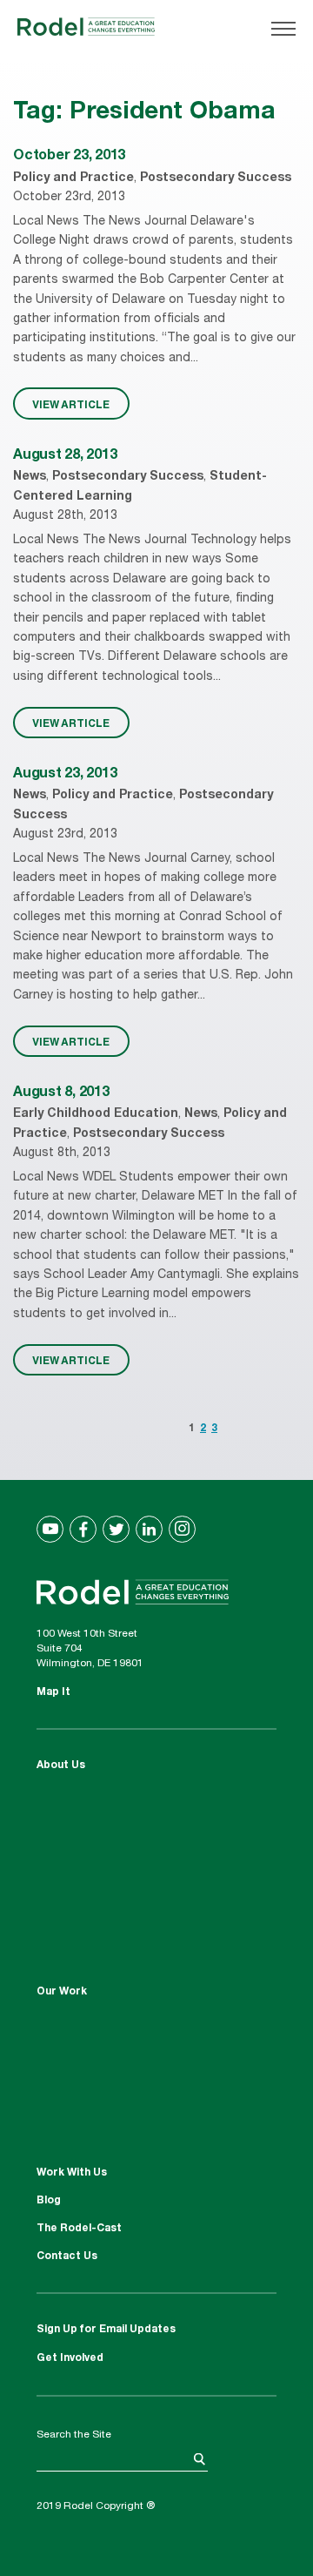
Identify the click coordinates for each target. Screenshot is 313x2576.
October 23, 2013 (69, 157)
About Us (61, 1766)
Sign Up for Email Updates (106, 2330)
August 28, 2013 (65, 456)
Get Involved (70, 2358)
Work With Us (72, 2173)
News (30, 477)
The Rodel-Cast (79, 2229)
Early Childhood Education (96, 1114)
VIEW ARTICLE (71, 404)
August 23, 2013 (65, 775)
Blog (49, 2201)
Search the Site (74, 2435)
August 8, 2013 (61, 1093)
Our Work (62, 1992)
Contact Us (67, 2257)
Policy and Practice (73, 178)
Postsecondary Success (216, 178)
